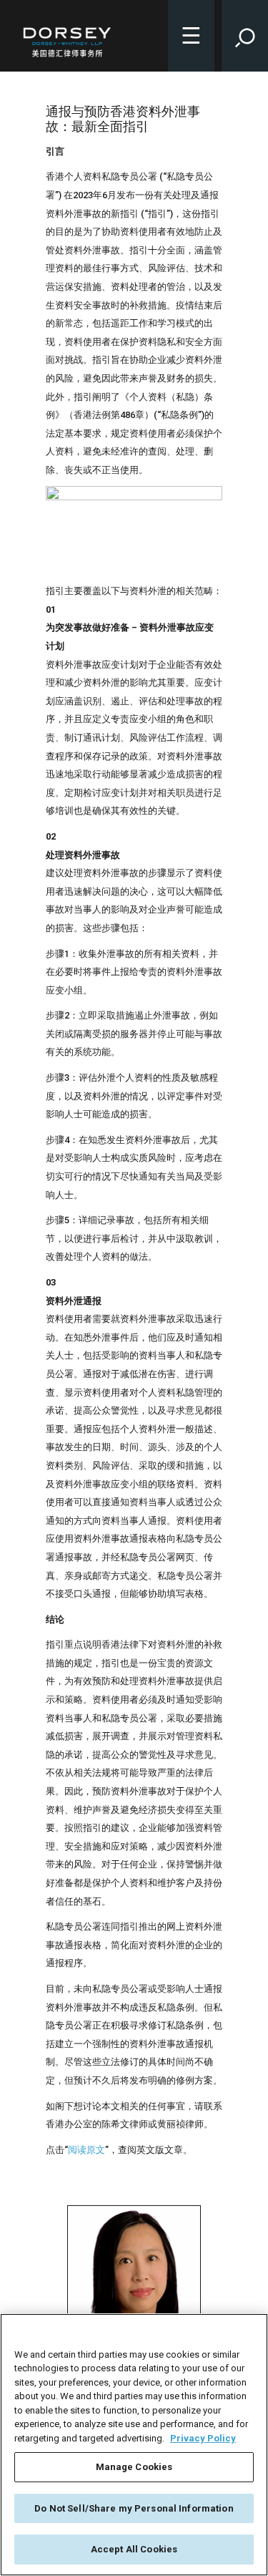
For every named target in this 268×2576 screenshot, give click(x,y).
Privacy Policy (203, 2438)
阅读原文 (86, 2150)
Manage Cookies (134, 2467)
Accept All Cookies (134, 2549)
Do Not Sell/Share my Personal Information (134, 2508)
